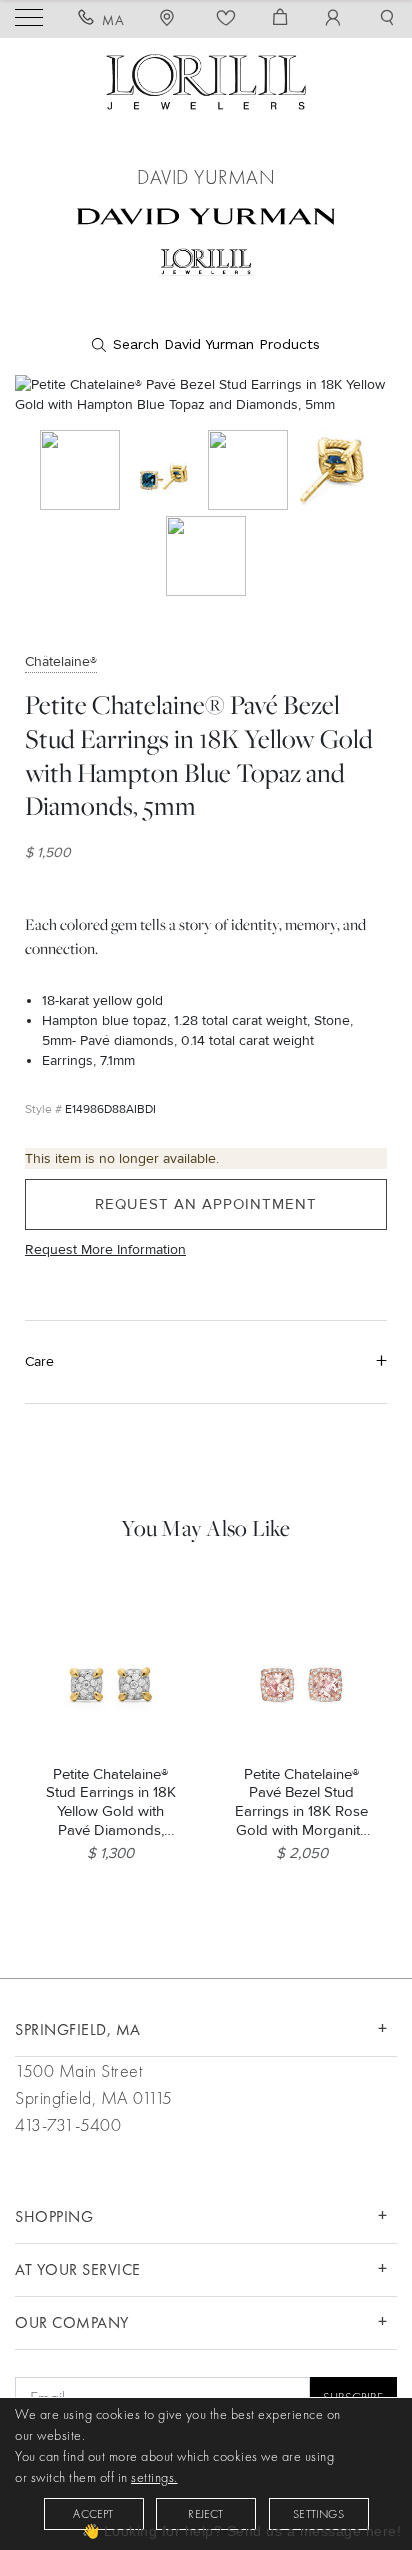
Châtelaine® (61, 661)
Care (39, 1361)
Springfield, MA (78, 2029)
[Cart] (280, 20)
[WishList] (226, 20)
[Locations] (170, 20)
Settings (318, 2514)
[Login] (333, 20)
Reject (205, 2514)
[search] (206, 345)
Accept (93, 2514)
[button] (387, 20)
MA (113, 20)
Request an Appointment (206, 1204)
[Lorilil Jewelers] (206, 79)
